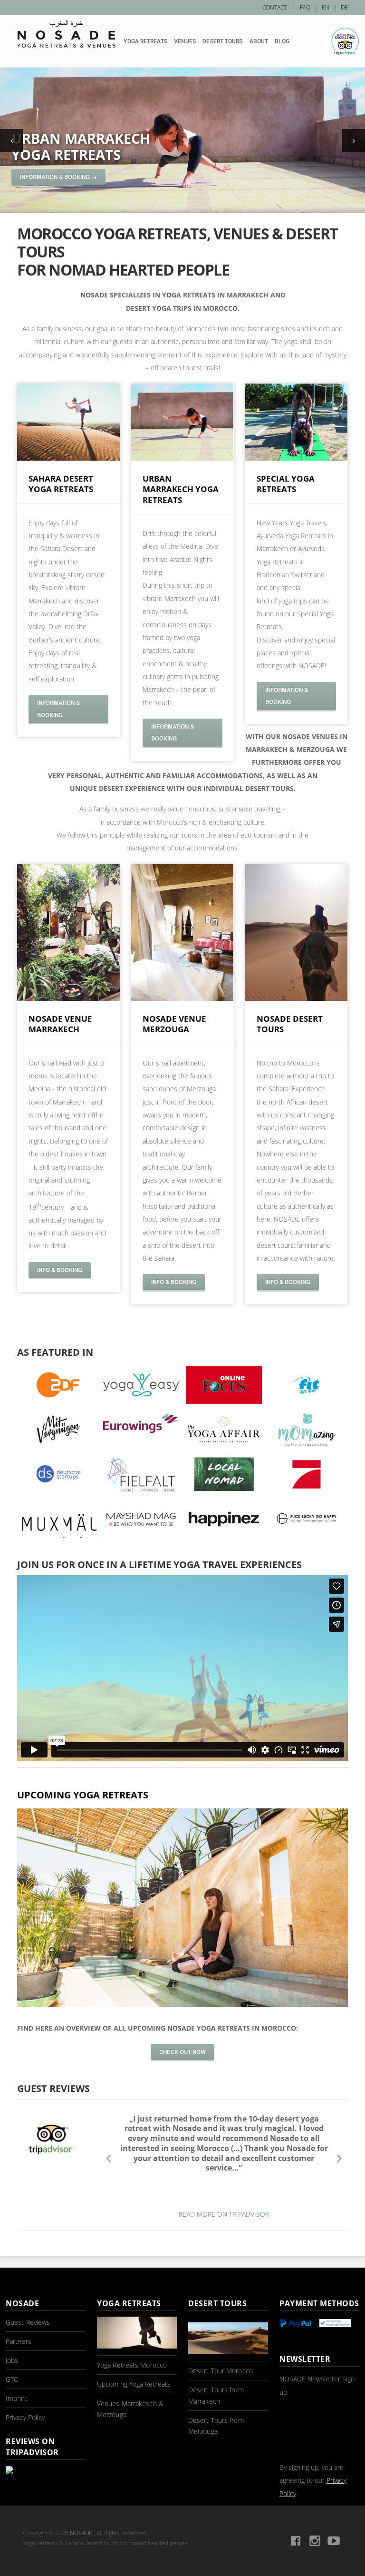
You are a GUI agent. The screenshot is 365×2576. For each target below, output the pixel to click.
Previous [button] (109, 2158)
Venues (185, 41)
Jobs (12, 2360)
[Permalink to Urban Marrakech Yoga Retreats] (182, 140)
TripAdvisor (345, 41)
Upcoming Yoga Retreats (134, 2384)
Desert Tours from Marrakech (216, 2395)
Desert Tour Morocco (221, 2371)
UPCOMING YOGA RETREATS (83, 1795)
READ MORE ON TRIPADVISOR (224, 2214)
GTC (12, 2379)
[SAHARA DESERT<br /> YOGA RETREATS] (68, 458)
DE (344, 7)
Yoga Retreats (145, 41)
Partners (19, 2341)
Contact (274, 7)
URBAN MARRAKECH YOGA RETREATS (181, 489)
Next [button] (339, 2158)
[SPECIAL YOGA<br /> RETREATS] (297, 458)
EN (326, 7)
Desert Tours (222, 41)
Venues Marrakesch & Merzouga (130, 2409)
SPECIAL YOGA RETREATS (286, 484)
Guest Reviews (28, 2322)
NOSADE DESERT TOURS (290, 1024)
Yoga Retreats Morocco (132, 2365)
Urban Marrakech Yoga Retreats (81, 147)
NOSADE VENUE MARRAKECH (60, 1024)
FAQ (305, 7)
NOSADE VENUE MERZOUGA (174, 1024)
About (259, 41)
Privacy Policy (25, 2417)
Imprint (17, 2398)
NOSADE (81, 2533)
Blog (282, 41)
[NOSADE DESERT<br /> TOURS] (297, 998)
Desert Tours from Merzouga (216, 2426)
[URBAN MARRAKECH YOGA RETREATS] (182, 458)
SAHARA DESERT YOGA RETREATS (61, 484)
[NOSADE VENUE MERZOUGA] (182, 998)
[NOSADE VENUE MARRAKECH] (68, 998)
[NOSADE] (66, 34)
